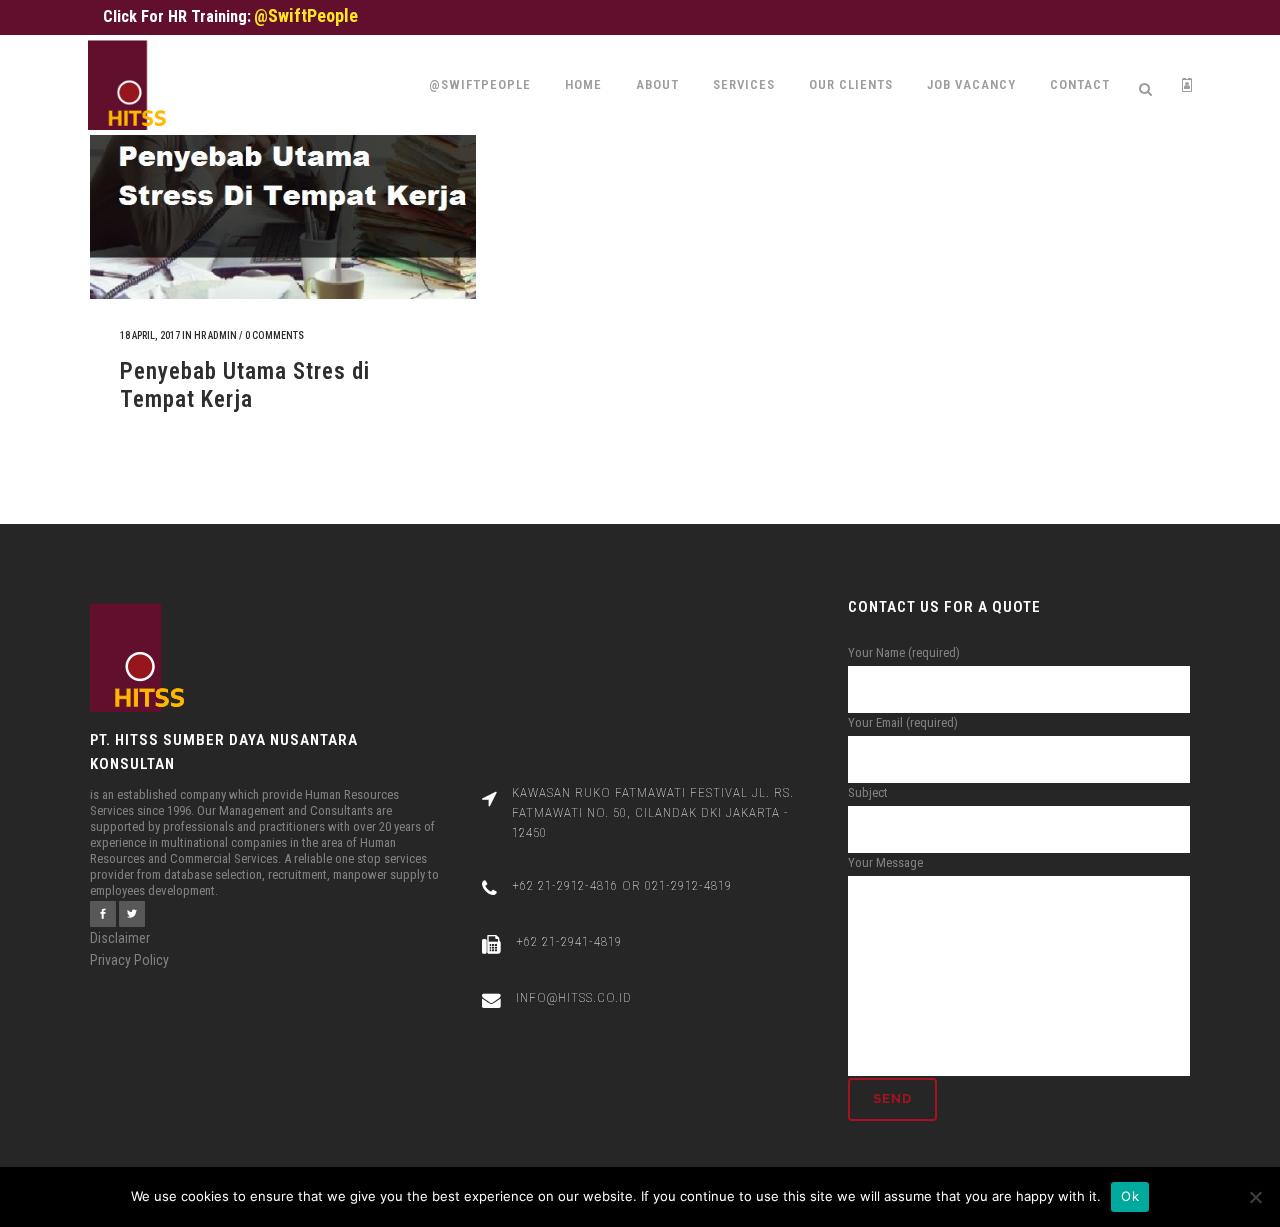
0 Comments (274, 335)
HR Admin (215, 335)
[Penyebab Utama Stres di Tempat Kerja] (283, 160)
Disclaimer (120, 938)
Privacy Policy (129, 960)
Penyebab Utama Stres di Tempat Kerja (245, 385)
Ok (1130, 1196)
